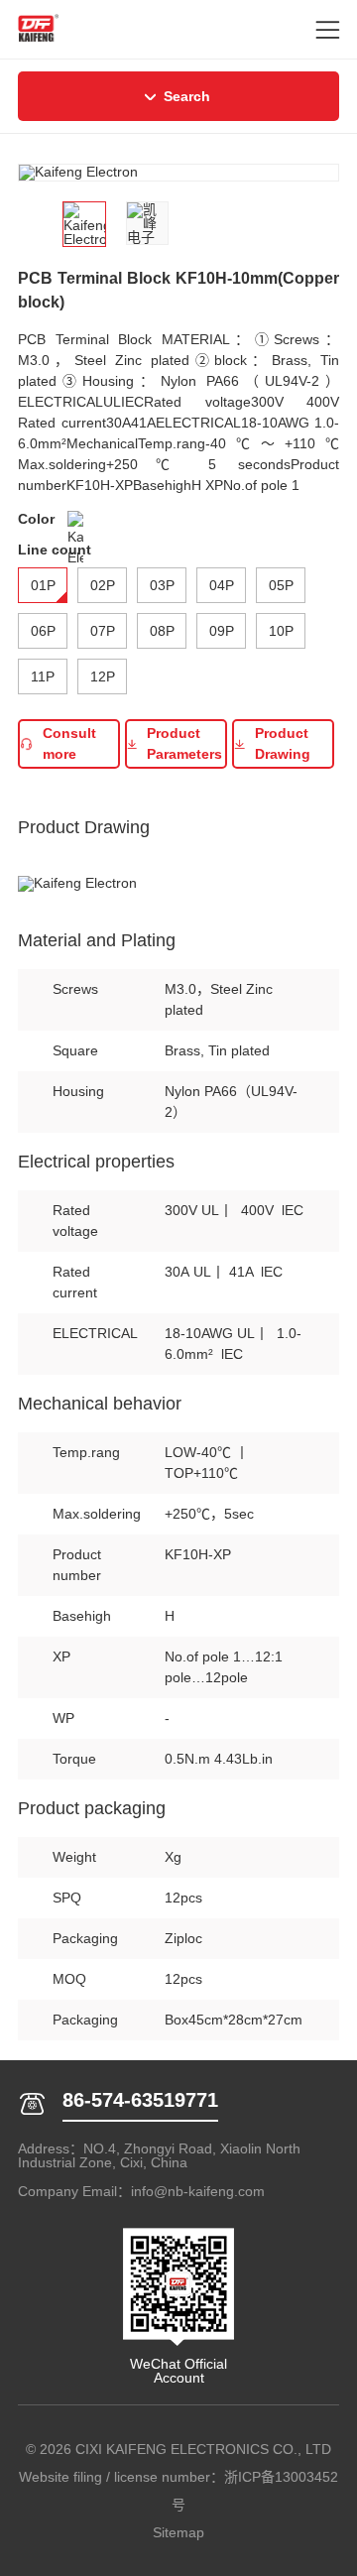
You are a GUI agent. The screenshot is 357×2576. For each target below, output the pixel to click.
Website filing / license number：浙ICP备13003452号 (178, 2491)
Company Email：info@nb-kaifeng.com (141, 2191)
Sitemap (178, 2532)
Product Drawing (283, 743)
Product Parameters (184, 743)
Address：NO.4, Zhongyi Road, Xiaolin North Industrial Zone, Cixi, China (159, 2155)
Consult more (69, 743)
